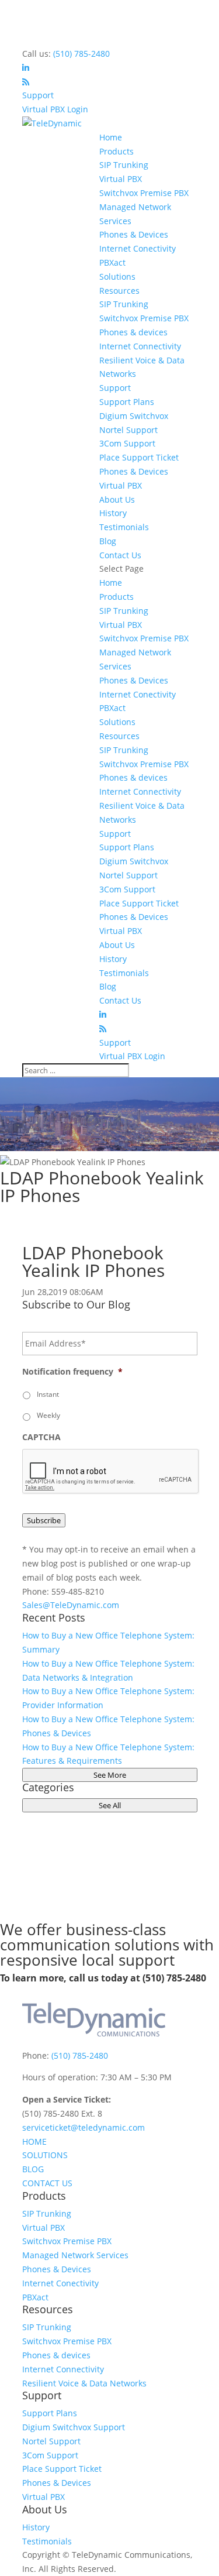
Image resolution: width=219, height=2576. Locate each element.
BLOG (33, 2169)
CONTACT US (47, 2183)
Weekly (48, 1415)
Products (117, 151)
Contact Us (120, 555)
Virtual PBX (121, 179)
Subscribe (44, 1520)
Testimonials (124, 527)
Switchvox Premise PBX (144, 193)
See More (110, 1775)
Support (38, 95)
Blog (108, 541)
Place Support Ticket (139, 457)
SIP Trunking (124, 165)
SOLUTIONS (45, 2155)
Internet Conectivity (138, 248)
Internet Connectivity (140, 346)
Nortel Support (128, 430)
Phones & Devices (134, 234)
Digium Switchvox (134, 416)
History (113, 513)
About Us (117, 499)
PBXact (112, 262)
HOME (34, 2141)
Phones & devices (133, 332)
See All (110, 1805)
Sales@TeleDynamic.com (71, 1605)
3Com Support (127, 443)
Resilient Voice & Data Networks (84, 2383)
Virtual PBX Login (55, 109)
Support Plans (127, 402)
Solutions (117, 277)
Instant (48, 1394)
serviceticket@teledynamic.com (84, 2127)
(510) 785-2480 (81, 54)
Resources (119, 291)
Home (111, 137)
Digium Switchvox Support (74, 2427)
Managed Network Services (75, 2255)
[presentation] (111, 1472)
